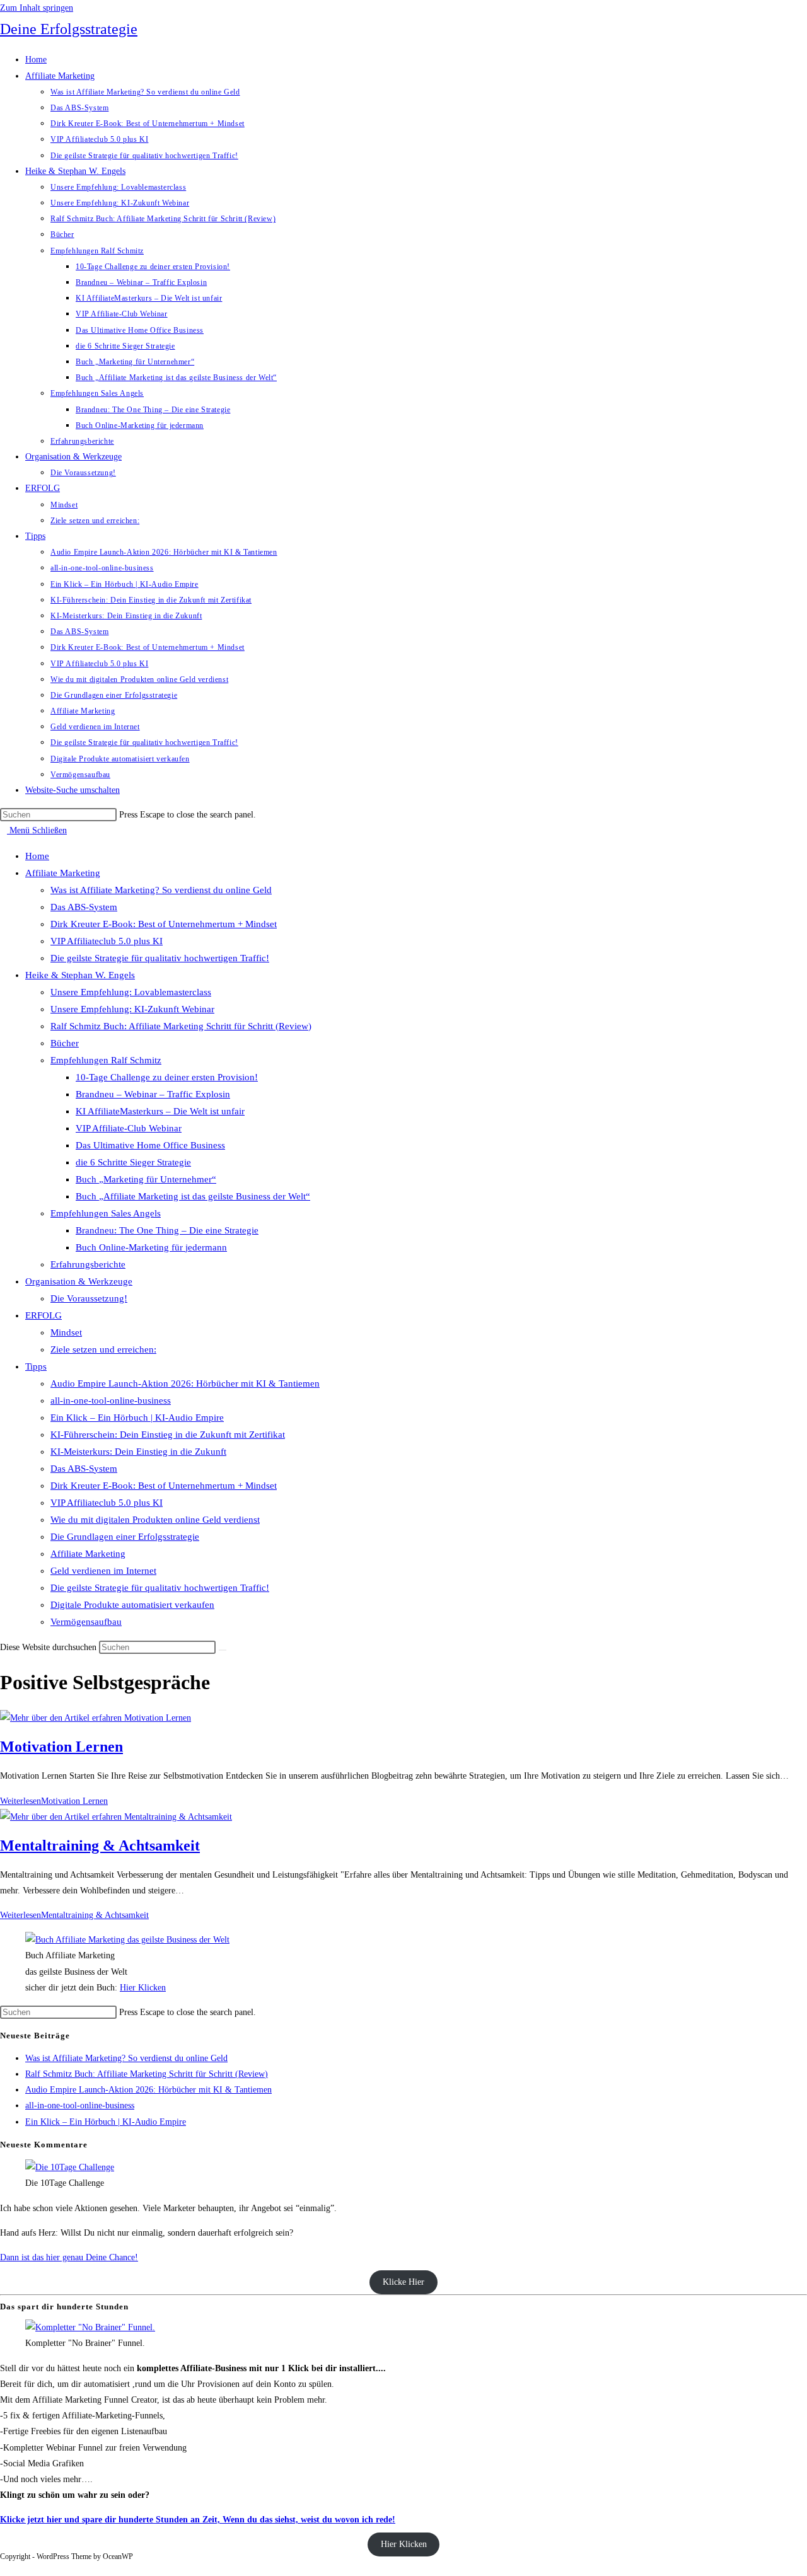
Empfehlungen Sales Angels (106, 1213)
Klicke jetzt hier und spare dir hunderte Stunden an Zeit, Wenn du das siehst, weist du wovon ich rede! (198, 2520)
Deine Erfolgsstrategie (69, 29)
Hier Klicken (143, 1988)
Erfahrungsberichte (88, 1264)
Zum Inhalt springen (37, 8)
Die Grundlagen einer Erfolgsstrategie (125, 1537)
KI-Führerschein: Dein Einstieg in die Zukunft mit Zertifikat (168, 1435)
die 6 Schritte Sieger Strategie (133, 1162)
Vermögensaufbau (86, 1622)
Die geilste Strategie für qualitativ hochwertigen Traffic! (160, 958)
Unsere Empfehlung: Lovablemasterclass (131, 992)
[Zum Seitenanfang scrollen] (3, 2568)
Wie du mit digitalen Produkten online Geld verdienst (155, 1520)
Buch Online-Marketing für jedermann (151, 1247)
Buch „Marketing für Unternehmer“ (146, 1179)
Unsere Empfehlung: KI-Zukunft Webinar (132, 1009)
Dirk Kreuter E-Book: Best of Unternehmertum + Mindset (164, 924)
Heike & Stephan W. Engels (80, 975)
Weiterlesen (54, 1801)
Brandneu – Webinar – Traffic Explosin (153, 1094)
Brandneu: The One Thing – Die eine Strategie (167, 1230)
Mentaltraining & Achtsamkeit (100, 1845)
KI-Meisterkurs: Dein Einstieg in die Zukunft (138, 1452)
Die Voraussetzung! (89, 1298)
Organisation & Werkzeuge (79, 1281)
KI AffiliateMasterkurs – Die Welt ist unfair (160, 1111)
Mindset (66, 1332)
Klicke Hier (403, 2282)
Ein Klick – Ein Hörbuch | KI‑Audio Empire (137, 1418)
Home (37, 856)
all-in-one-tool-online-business (111, 1401)
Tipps (36, 1366)
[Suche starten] (223, 1650)
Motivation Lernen (61, 1747)
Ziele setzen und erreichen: (103, 1349)
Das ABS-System (84, 907)
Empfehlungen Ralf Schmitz (106, 1060)
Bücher (65, 1043)
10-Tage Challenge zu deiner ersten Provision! (167, 1077)
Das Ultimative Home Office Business (150, 1145)
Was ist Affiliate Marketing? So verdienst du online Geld (161, 890)
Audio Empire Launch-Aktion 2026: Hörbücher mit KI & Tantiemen (185, 1383)
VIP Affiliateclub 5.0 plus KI (107, 941)
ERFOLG (44, 1315)
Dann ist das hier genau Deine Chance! (69, 2257)
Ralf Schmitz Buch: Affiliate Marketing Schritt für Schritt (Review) (181, 1026)
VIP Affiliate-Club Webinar (129, 1128)
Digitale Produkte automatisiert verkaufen (132, 1605)
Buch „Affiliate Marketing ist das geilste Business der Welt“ (193, 1196)
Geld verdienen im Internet (103, 1571)
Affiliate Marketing (63, 873)
